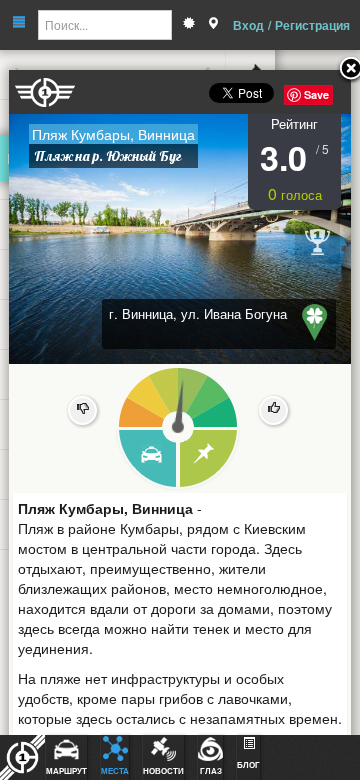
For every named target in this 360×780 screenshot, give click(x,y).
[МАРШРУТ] (146, 459)
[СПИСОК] (209, 459)
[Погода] (189, 25)
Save (316, 94)
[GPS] (213, 25)
